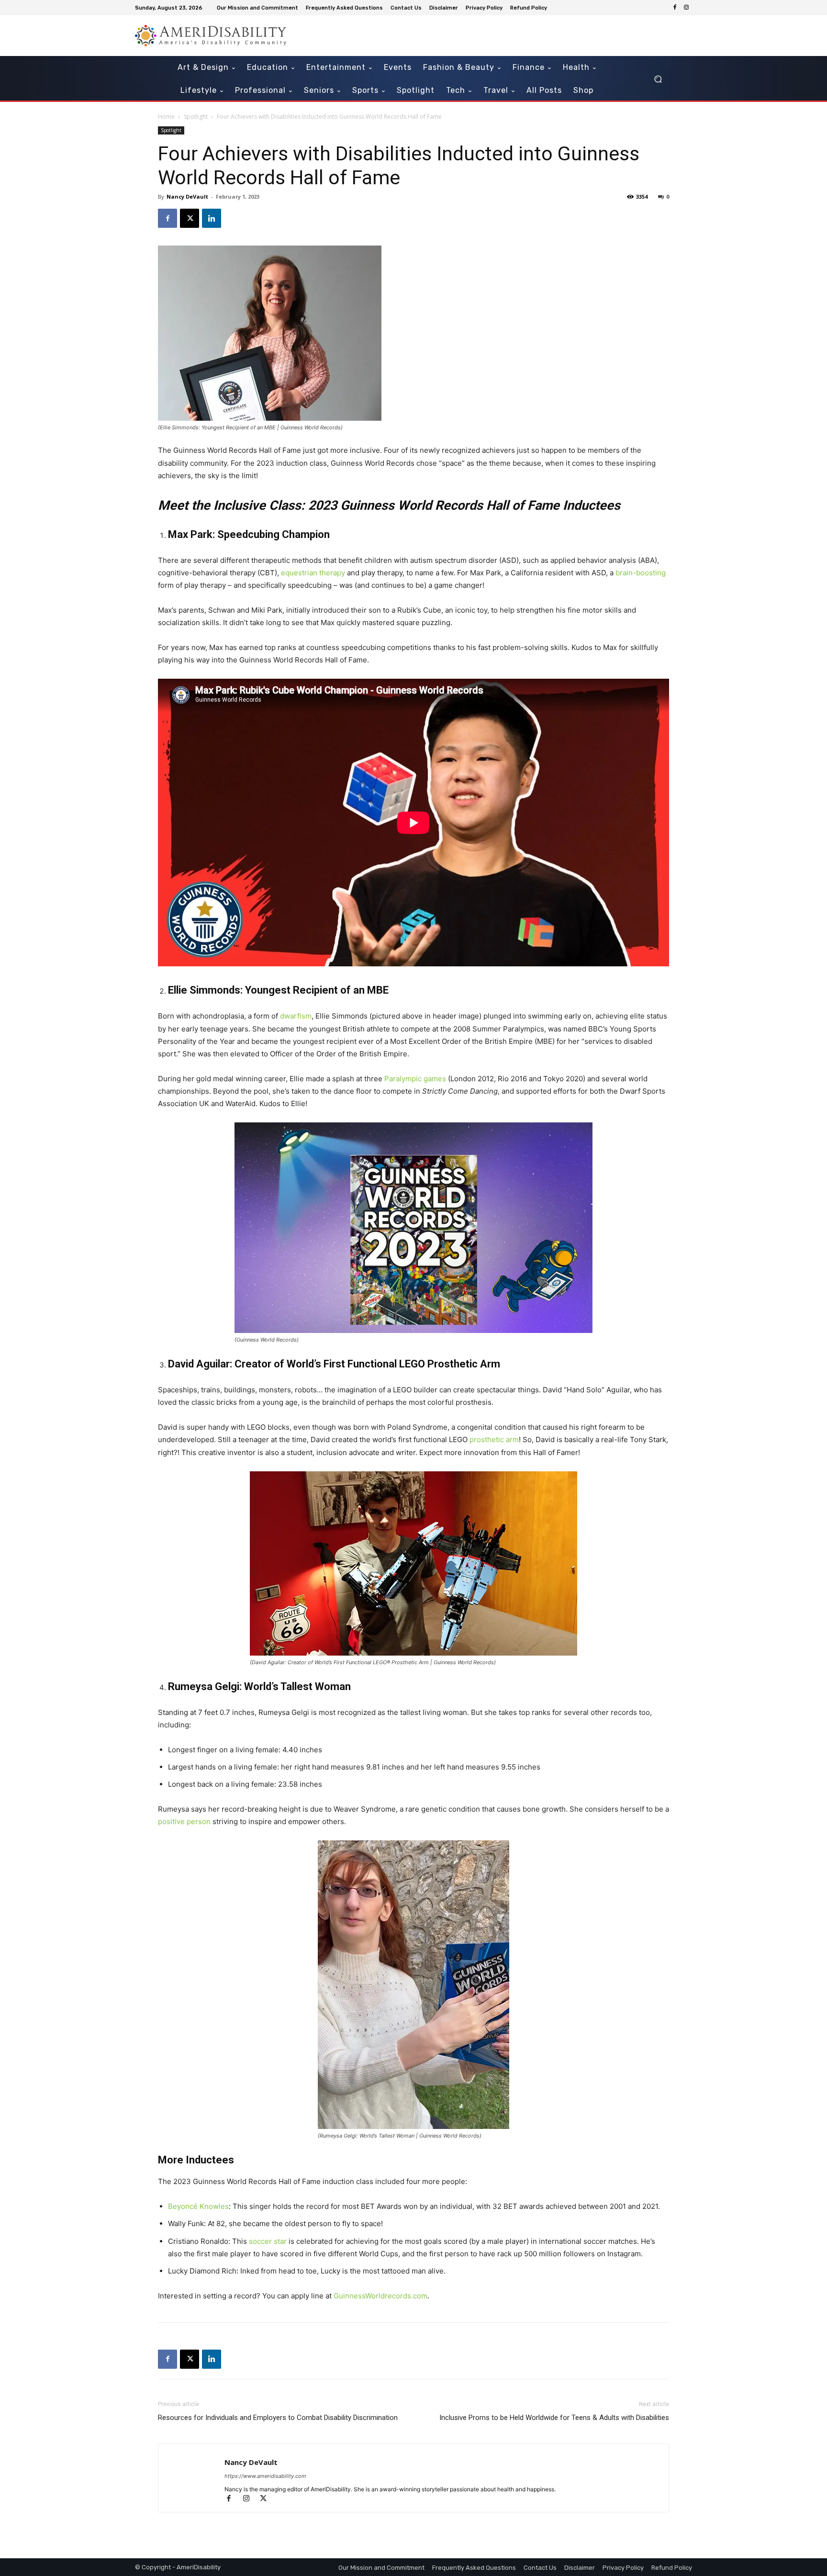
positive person (184, 1821)
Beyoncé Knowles (198, 2206)
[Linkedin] (212, 218)
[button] (658, 79)
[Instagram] (686, 8)
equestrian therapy (313, 573)
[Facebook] (675, 8)
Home (166, 117)
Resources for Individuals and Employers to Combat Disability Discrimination (278, 2418)
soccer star (268, 2241)
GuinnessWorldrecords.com (380, 2296)
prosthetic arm (494, 1439)
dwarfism (296, 1016)
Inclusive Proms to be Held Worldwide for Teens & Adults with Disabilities (554, 2418)
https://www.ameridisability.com (265, 2476)
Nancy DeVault (187, 196)
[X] (190, 218)
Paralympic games (415, 1079)
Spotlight (196, 117)
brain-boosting (641, 573)
